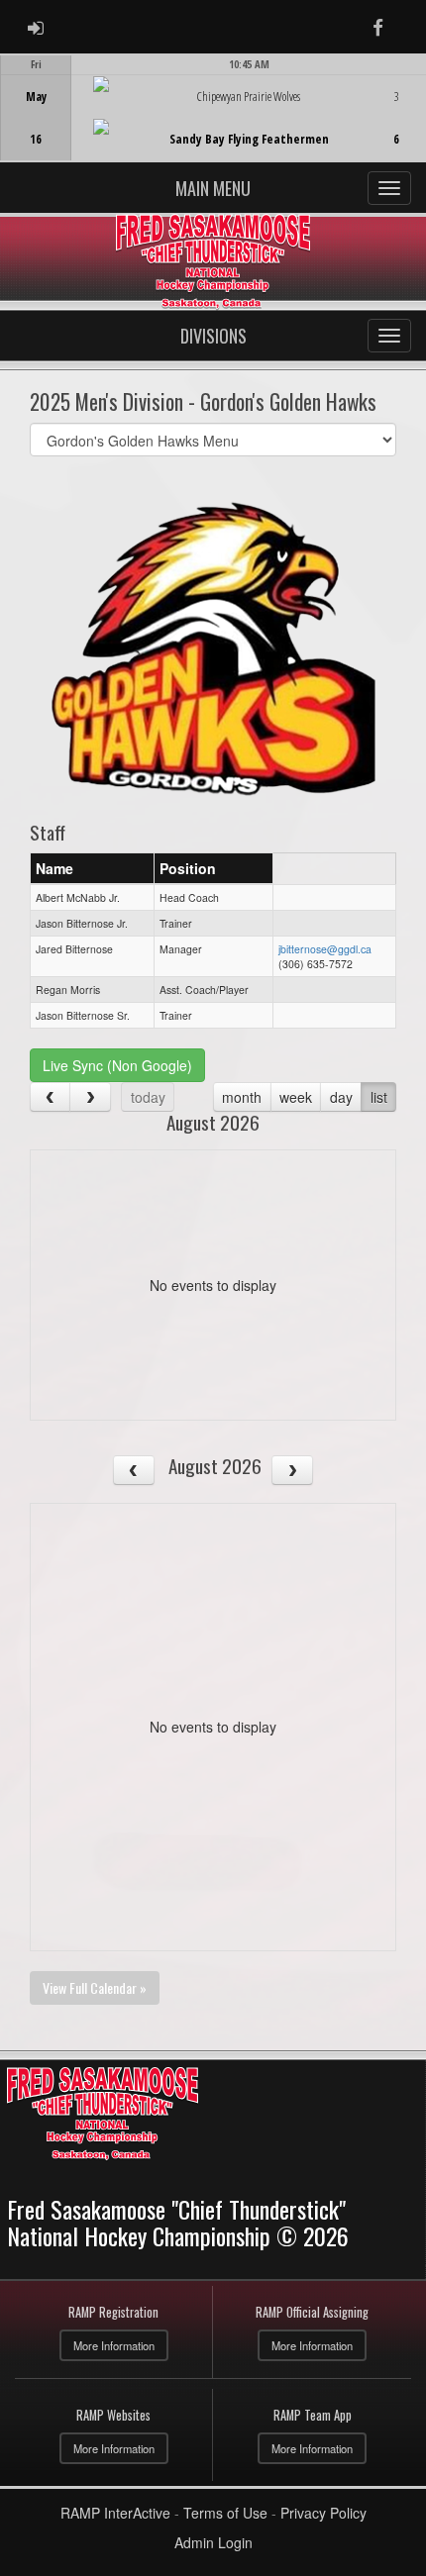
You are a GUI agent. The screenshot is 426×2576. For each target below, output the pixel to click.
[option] (213, 108)
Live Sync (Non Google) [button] (117, 1065)
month (242, 1097)
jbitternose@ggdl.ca (325, 949)
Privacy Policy (323, 2513)
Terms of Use (225, 2513)
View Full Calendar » (95, 1987)
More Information (114, 2345)
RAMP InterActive (115, 2513)
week (296, 1097)
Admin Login (213, 2542)
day (341, 1097)
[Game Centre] (213, 123)
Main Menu (213, 188)
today (148, 1097)
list (379, 1097)
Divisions (213, 336)
